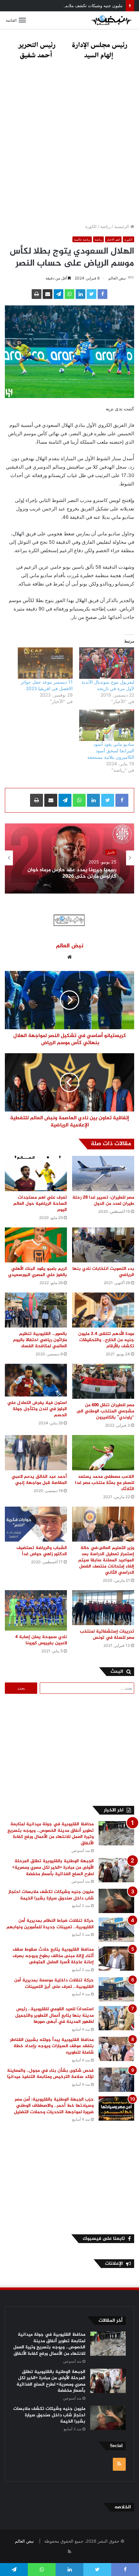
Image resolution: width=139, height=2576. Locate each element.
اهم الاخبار (113, 239)
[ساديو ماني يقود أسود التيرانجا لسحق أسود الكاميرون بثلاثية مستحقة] (107, 725)
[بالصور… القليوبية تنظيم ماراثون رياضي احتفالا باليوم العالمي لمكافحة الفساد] (36, 1310)
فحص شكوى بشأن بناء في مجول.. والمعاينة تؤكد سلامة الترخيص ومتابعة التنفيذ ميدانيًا (50, 2074)
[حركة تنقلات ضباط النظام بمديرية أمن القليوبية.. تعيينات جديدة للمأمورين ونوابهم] (116, 1930)
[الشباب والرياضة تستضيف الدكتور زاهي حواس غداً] (36, 1524)
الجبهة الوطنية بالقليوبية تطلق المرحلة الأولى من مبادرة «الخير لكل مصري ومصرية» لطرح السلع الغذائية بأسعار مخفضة (53, 1867)
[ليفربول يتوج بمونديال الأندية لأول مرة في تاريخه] (107, 663)
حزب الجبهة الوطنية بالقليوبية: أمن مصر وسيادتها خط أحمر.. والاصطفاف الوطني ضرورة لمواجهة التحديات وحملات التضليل (53, 2106)
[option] (69, 858)
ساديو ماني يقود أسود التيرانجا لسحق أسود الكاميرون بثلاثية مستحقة (111, 751)
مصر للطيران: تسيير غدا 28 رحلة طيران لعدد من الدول (103, 1201)
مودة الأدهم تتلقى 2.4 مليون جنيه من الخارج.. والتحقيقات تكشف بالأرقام (106, 1340)
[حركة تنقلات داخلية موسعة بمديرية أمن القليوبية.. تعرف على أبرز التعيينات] (116, 1989)
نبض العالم (117, 278)
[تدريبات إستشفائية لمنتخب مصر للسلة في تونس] (103, 1608)
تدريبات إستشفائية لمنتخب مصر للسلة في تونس (107, 1635)
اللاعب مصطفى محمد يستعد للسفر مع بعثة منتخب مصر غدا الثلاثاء (105, 1483)
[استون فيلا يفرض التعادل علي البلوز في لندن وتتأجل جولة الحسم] (36, 1380)
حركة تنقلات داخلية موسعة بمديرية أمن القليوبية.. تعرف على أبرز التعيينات (54, 1983)
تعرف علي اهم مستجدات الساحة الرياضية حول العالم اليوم (40, 1204)
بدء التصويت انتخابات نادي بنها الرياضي (103, 1272)
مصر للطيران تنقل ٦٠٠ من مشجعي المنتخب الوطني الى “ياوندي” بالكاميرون (105, 1411)
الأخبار (111, 850)
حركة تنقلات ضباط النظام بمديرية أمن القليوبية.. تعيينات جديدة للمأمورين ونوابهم (50, 1924)
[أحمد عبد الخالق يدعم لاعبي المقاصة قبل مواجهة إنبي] (36, 1453)
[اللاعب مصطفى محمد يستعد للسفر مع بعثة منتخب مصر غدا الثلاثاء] (103, 1453)
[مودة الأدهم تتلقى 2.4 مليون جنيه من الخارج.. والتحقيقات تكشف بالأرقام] (103, 1310)
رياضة (105, 226)
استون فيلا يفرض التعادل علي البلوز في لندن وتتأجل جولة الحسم (37, 1409)
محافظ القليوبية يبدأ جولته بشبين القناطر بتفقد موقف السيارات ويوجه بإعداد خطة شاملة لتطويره (52, 2046)
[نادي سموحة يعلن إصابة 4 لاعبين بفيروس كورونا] (36, 1610)
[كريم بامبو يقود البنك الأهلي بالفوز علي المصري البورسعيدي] (36, 1245)
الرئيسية (122, 226)
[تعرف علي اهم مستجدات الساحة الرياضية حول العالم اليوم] (36, 1173)
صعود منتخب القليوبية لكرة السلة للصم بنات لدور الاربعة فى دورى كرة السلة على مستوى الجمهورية (71, 873)
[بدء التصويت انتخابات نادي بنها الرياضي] (103, 1245)
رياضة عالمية (82, 239)
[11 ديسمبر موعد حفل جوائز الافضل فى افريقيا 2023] (45, 663)
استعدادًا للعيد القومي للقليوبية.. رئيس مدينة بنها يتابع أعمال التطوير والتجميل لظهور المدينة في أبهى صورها (54, 2015)
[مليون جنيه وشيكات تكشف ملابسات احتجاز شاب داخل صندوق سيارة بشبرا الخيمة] (116, 1901)
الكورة (91, 226)
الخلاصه (123, 2507)
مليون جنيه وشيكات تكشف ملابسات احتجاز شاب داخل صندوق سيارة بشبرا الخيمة (51, 1895)
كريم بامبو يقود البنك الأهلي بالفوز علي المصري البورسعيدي (37, 1272)
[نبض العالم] (112, 20)
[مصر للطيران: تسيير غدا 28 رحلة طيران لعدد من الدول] (103, 1173)
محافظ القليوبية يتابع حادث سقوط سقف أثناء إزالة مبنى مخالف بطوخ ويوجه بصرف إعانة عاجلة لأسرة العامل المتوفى (53, 1956)
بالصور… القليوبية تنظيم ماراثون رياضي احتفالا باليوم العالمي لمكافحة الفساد (40, 1340)
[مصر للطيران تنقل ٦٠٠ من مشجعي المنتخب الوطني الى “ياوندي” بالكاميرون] (103, 1381)
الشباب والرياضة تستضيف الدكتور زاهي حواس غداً (42, 1551)
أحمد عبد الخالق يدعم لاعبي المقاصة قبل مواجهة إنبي (39, 1480)
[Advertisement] (69, 144)
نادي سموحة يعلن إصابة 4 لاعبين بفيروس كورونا (41, 1640)
